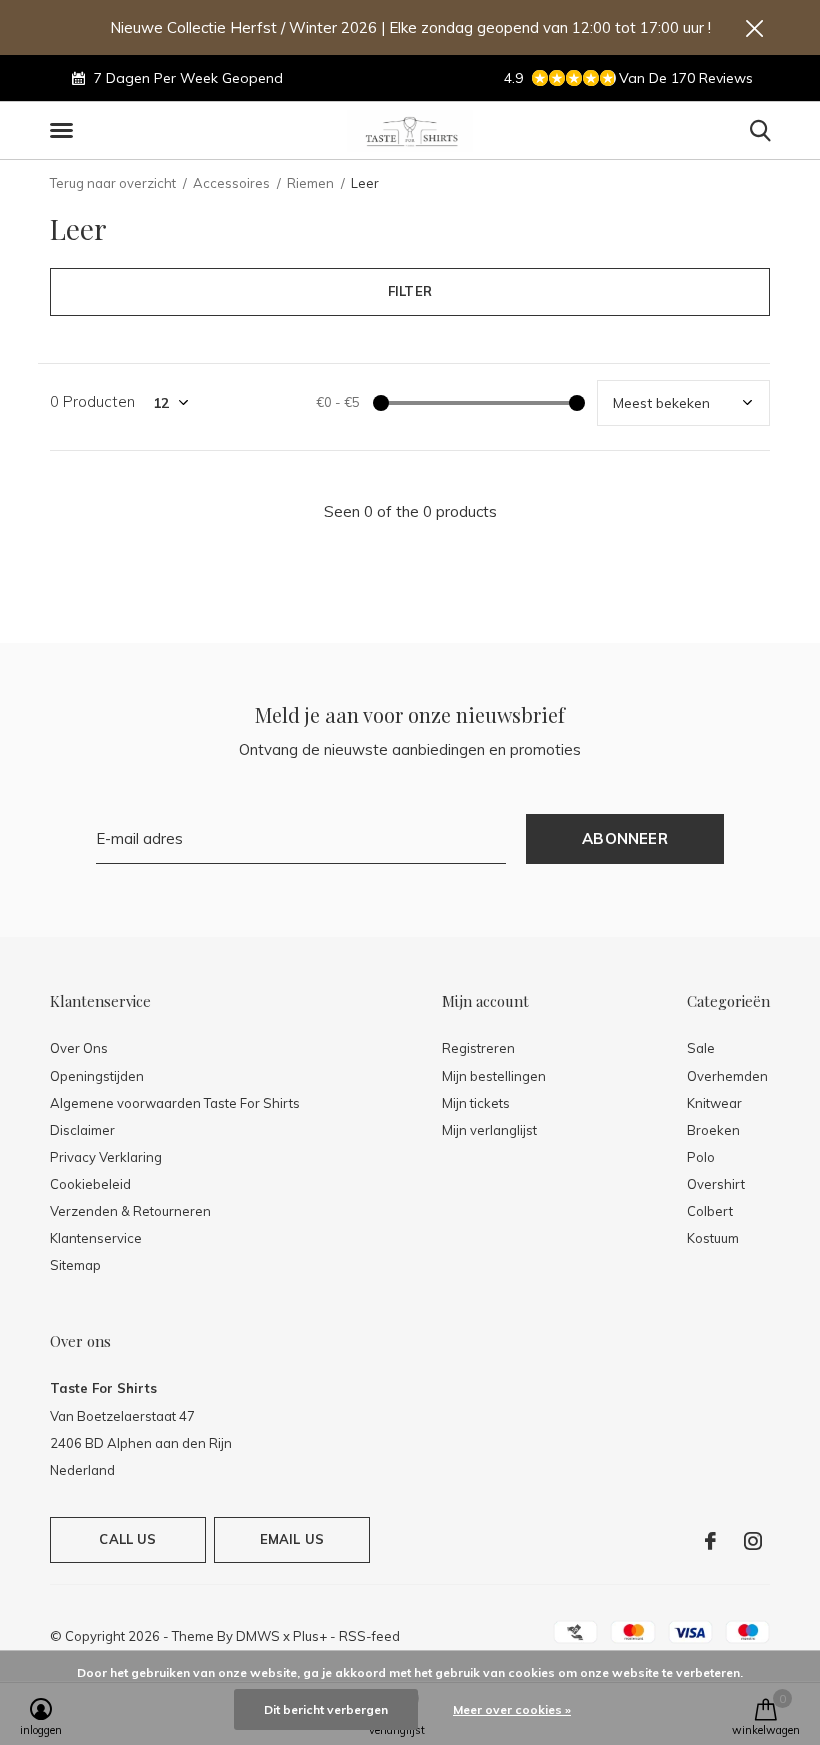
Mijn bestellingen (494, 1076)
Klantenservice (96, 1238)
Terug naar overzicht (113, 183)
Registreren (478, 1048)
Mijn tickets (476, 1103)
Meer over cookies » (512, 1709)
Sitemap (75, 1265)
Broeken (713, 1130)
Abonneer (625, 838)
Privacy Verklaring (106, 1157)
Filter (410, 291)
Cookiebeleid (90, 1184)
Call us (127, 1539)
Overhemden (727, 1076)
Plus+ (310, 1636)
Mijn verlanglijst (489, 1130)
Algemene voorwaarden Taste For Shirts (175, 1103)
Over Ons (79, 1048)
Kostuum (713, 1238)
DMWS (258, 1636)
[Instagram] (753, 1541)
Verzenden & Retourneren (130, 1211)
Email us (292, 1539)
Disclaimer (82, 1130)
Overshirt (716, 1184)
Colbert (710, 1211)
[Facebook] (710, 1541)
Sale (701, 1048)
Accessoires (231, 183)
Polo (701, 1157)
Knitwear (714, 1103)
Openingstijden (97, 1076)
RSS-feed (369, 1636)
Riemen (310, 183)
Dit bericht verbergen (326, 1709)
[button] (65, 131)
